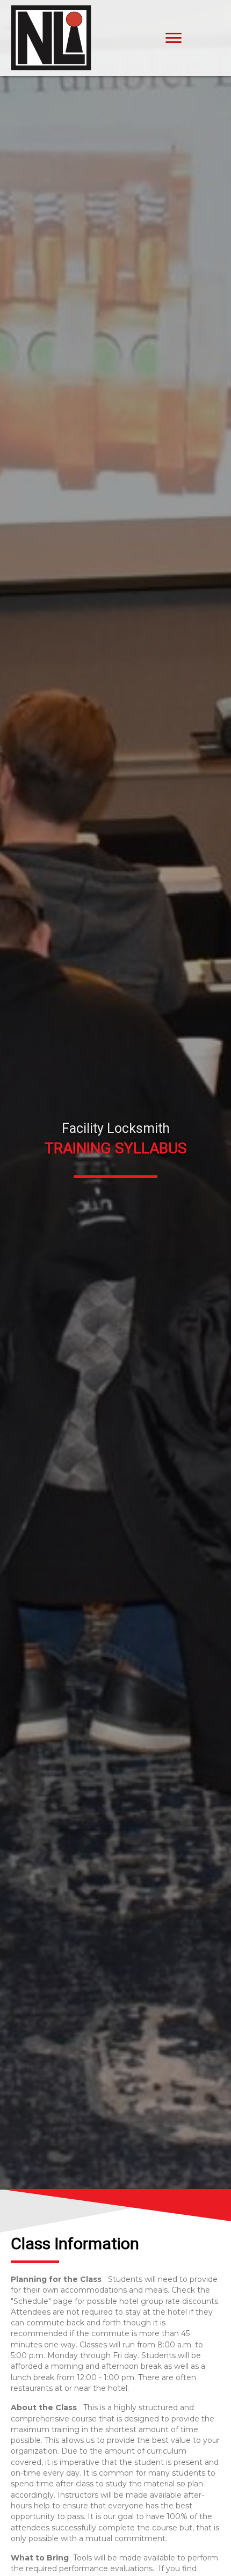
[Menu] (174, 38)
